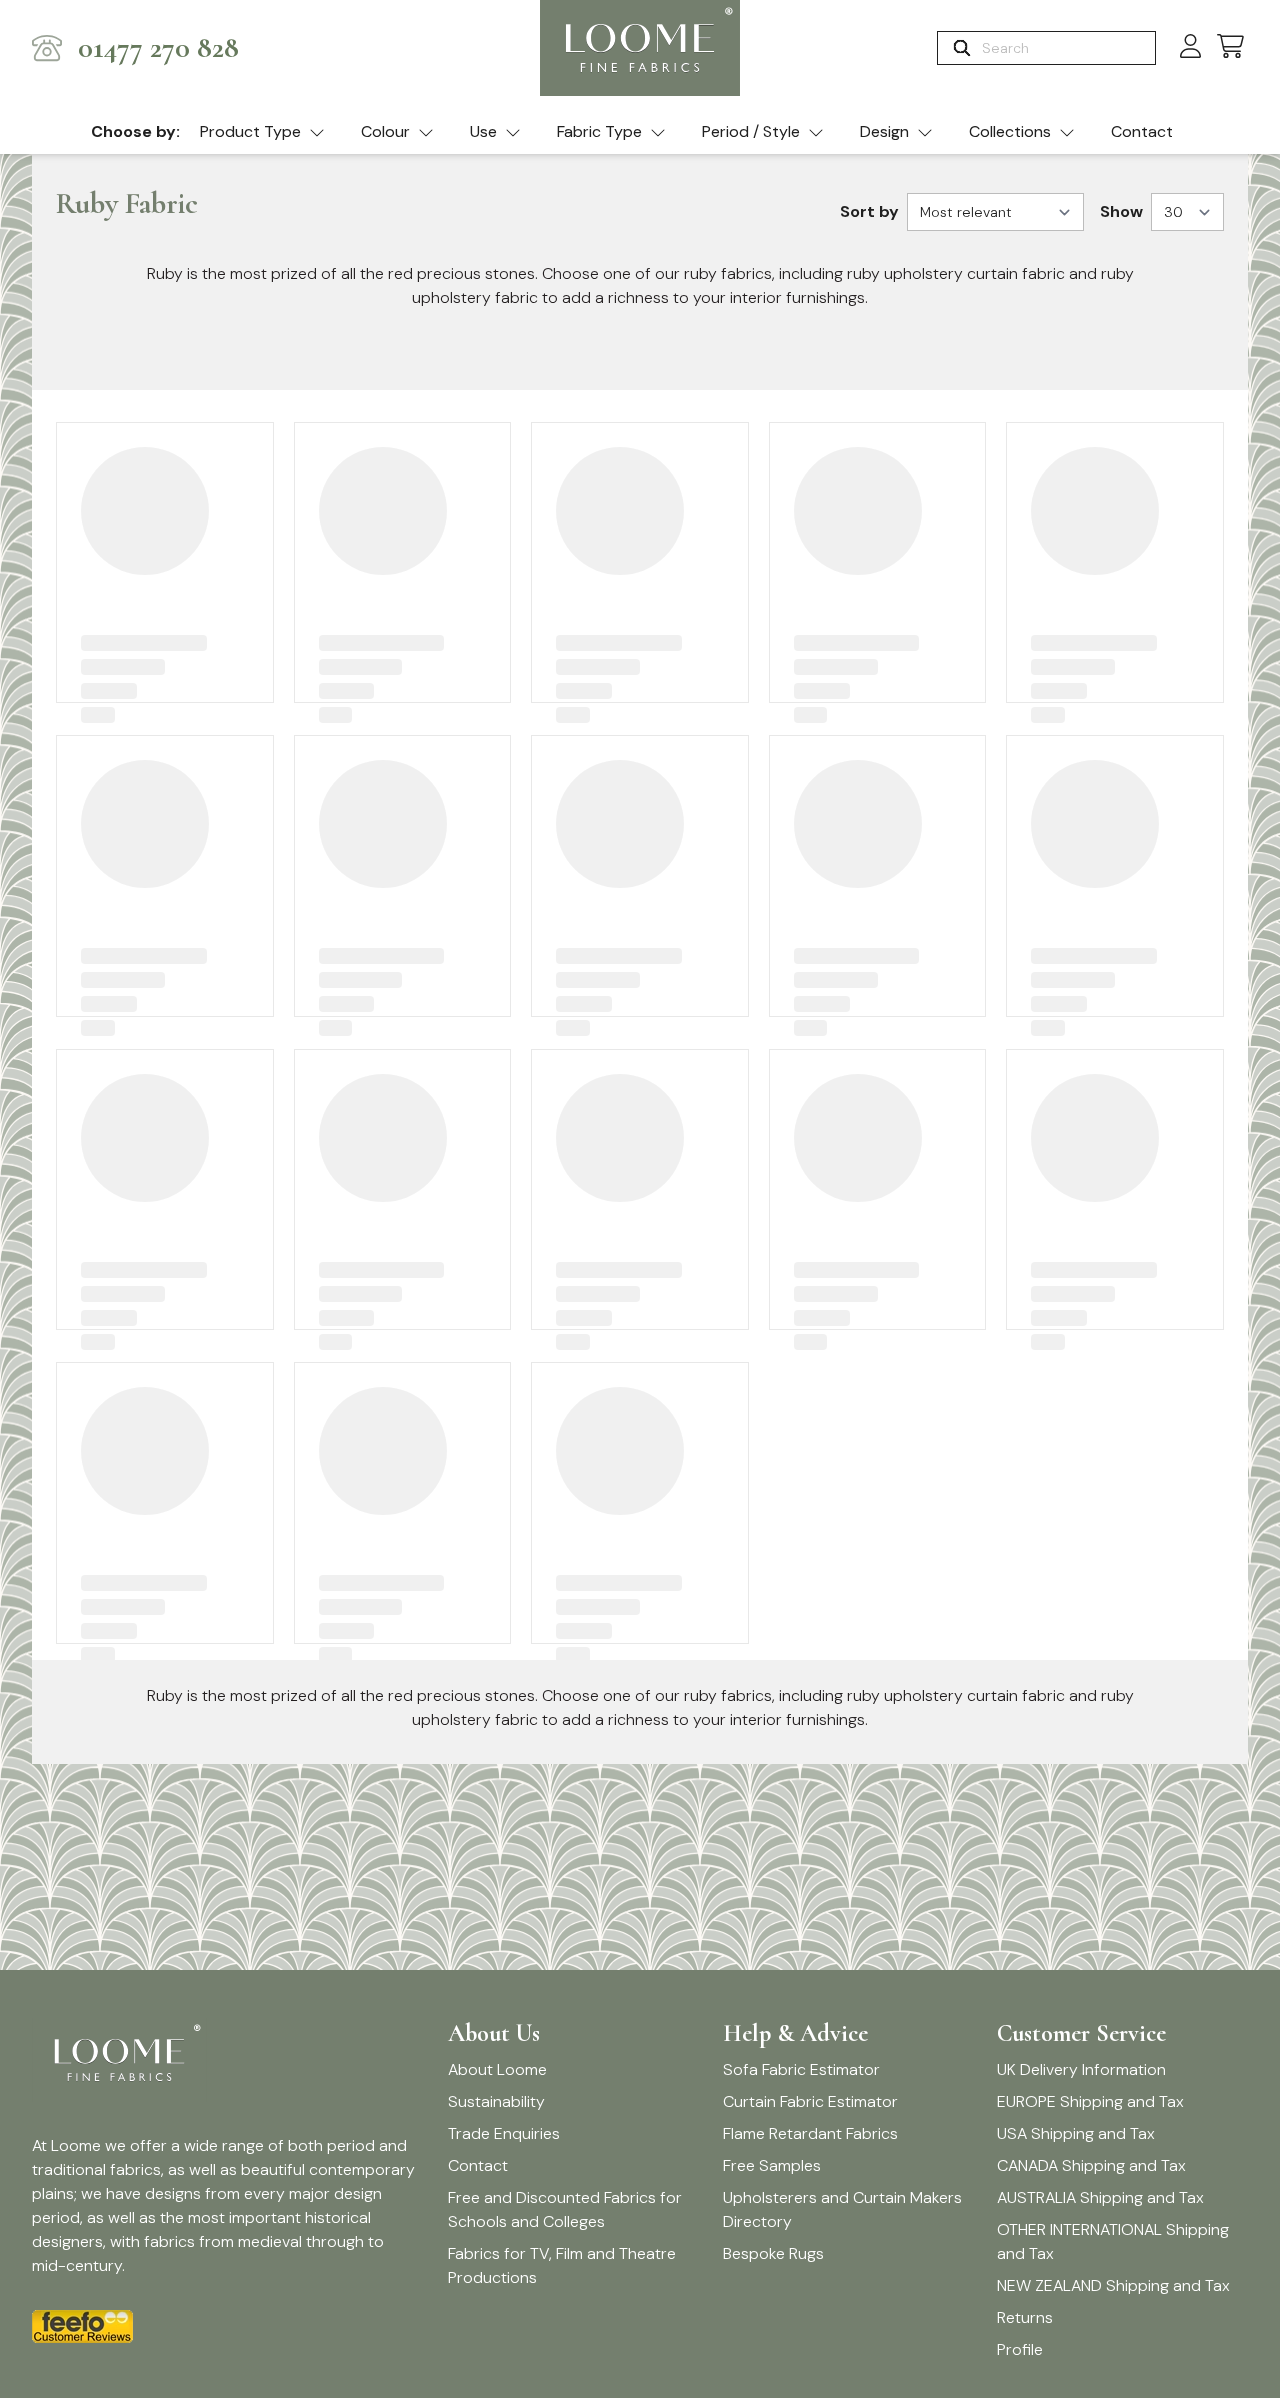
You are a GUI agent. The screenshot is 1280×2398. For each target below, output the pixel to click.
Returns (1025, 2317)
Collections (1010, 131)
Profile (1020, 2349)
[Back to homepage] (640, 48)
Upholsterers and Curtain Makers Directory (842, 2209)
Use (483, 131)
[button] (1230, 47)
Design (884, 131)
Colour (385, 131)
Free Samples (772, 2165)
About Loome (497, 2069)
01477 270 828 (158, 48)
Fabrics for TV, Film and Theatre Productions (562, 2265)
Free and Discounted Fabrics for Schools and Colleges (565, 2209)
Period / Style (751, 131)
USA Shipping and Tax (1076, 2133)
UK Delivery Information (1081, 2069)
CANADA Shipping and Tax (1091, 2165)
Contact (1142, 131)
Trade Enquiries (504, 2133)
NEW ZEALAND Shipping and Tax (1113, 2285)
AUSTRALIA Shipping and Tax (1100, 2197)
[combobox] (1066, 48)
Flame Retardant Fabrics (810, 2133)
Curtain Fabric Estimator (810, 2101)
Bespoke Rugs (773, 2253)
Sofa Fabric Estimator (801, 2069)
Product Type (250, 131)
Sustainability (496, 2101)
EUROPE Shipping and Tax (1090, 2101)
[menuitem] (262, 133)
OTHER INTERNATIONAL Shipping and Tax (1113, 2241)
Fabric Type (599, 131)
